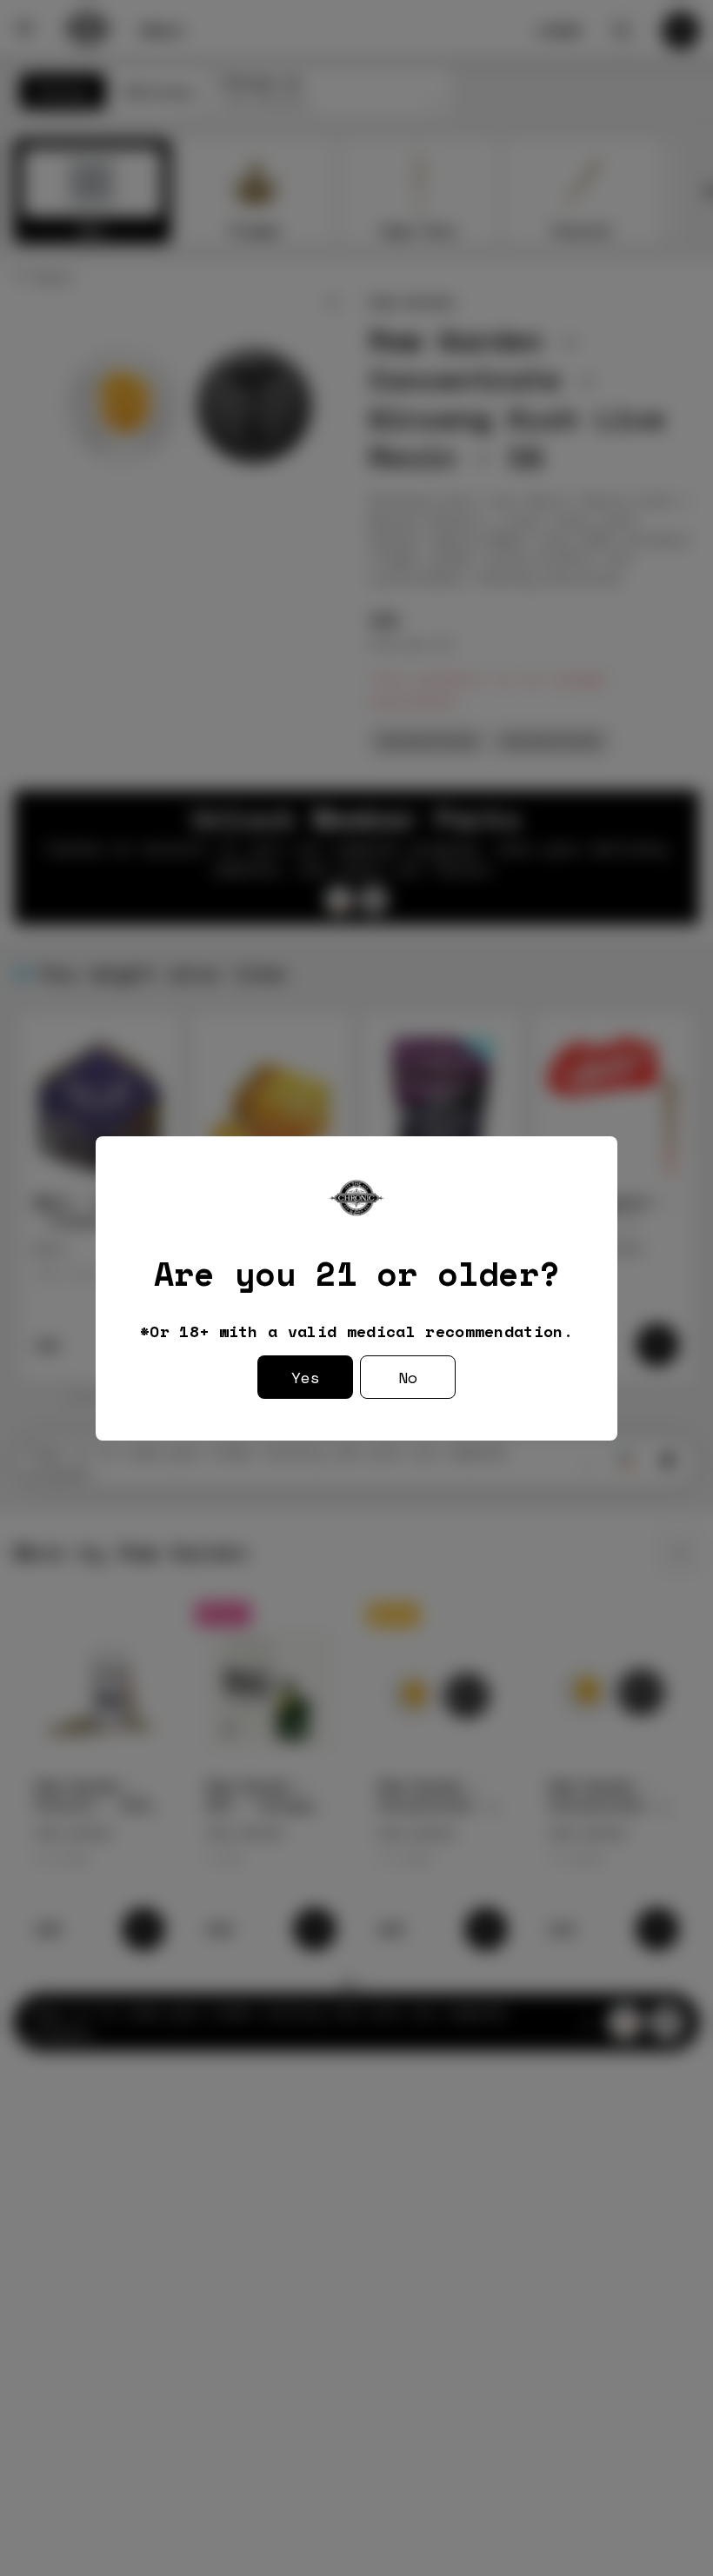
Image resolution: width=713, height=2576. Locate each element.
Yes (306, 1377)
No (408, 1377)
